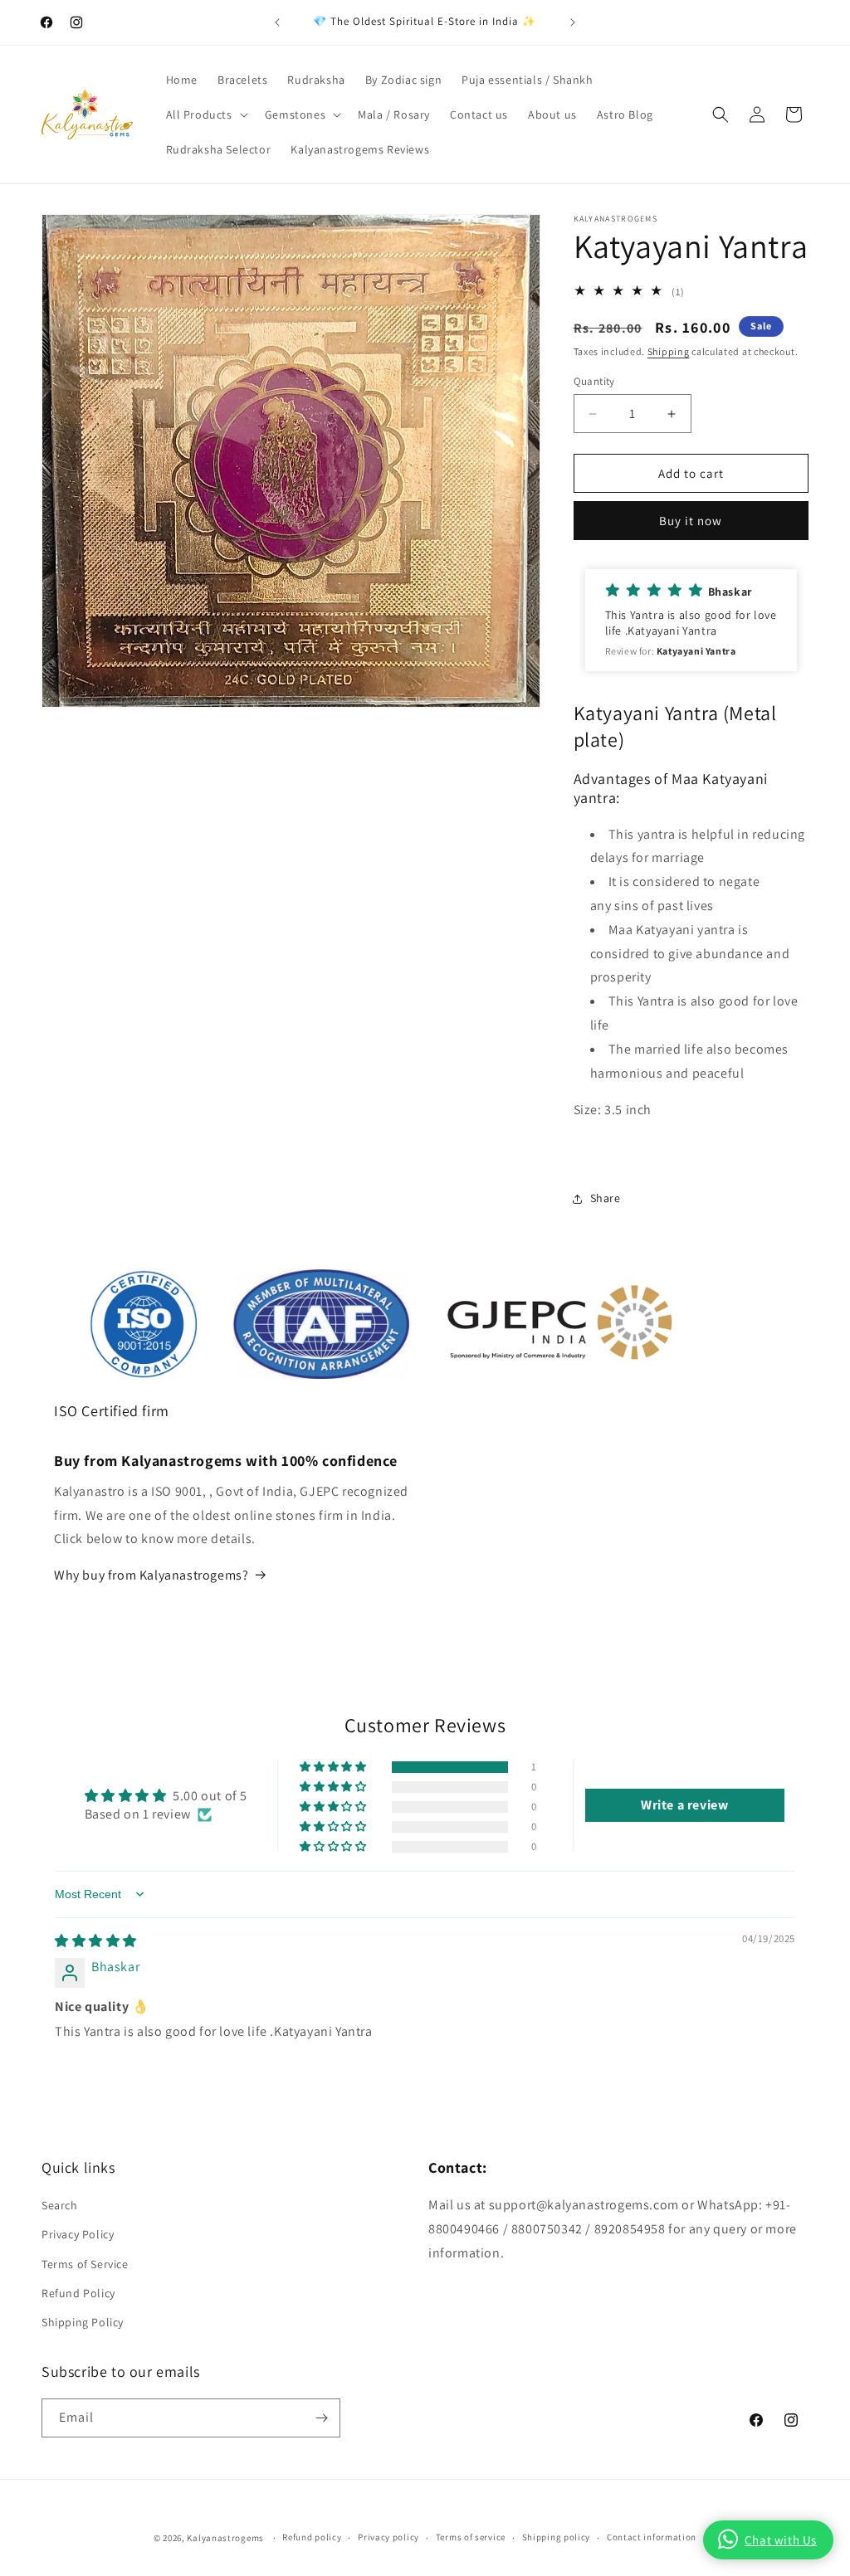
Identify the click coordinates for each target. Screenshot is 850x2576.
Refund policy (312, 2537)
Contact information (652, 2537)
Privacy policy (388, 2537)
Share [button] (606, 1198)
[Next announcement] (573, 22)
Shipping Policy (83, 2322)
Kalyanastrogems (225, 2538)
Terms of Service (85, 2264)
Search (60, 2205)
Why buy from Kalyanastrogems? (151, 1575)
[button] (205, 114)
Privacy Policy (78, 2234)
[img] (96, 1941)
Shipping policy (557, 2537)
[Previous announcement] (277, 22)
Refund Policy (78, 2293)
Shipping (669, 351)
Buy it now (691, 521)
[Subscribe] (321, 2418)
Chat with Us (781, 2540)
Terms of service (471, 2537)
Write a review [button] (684, 1805)
